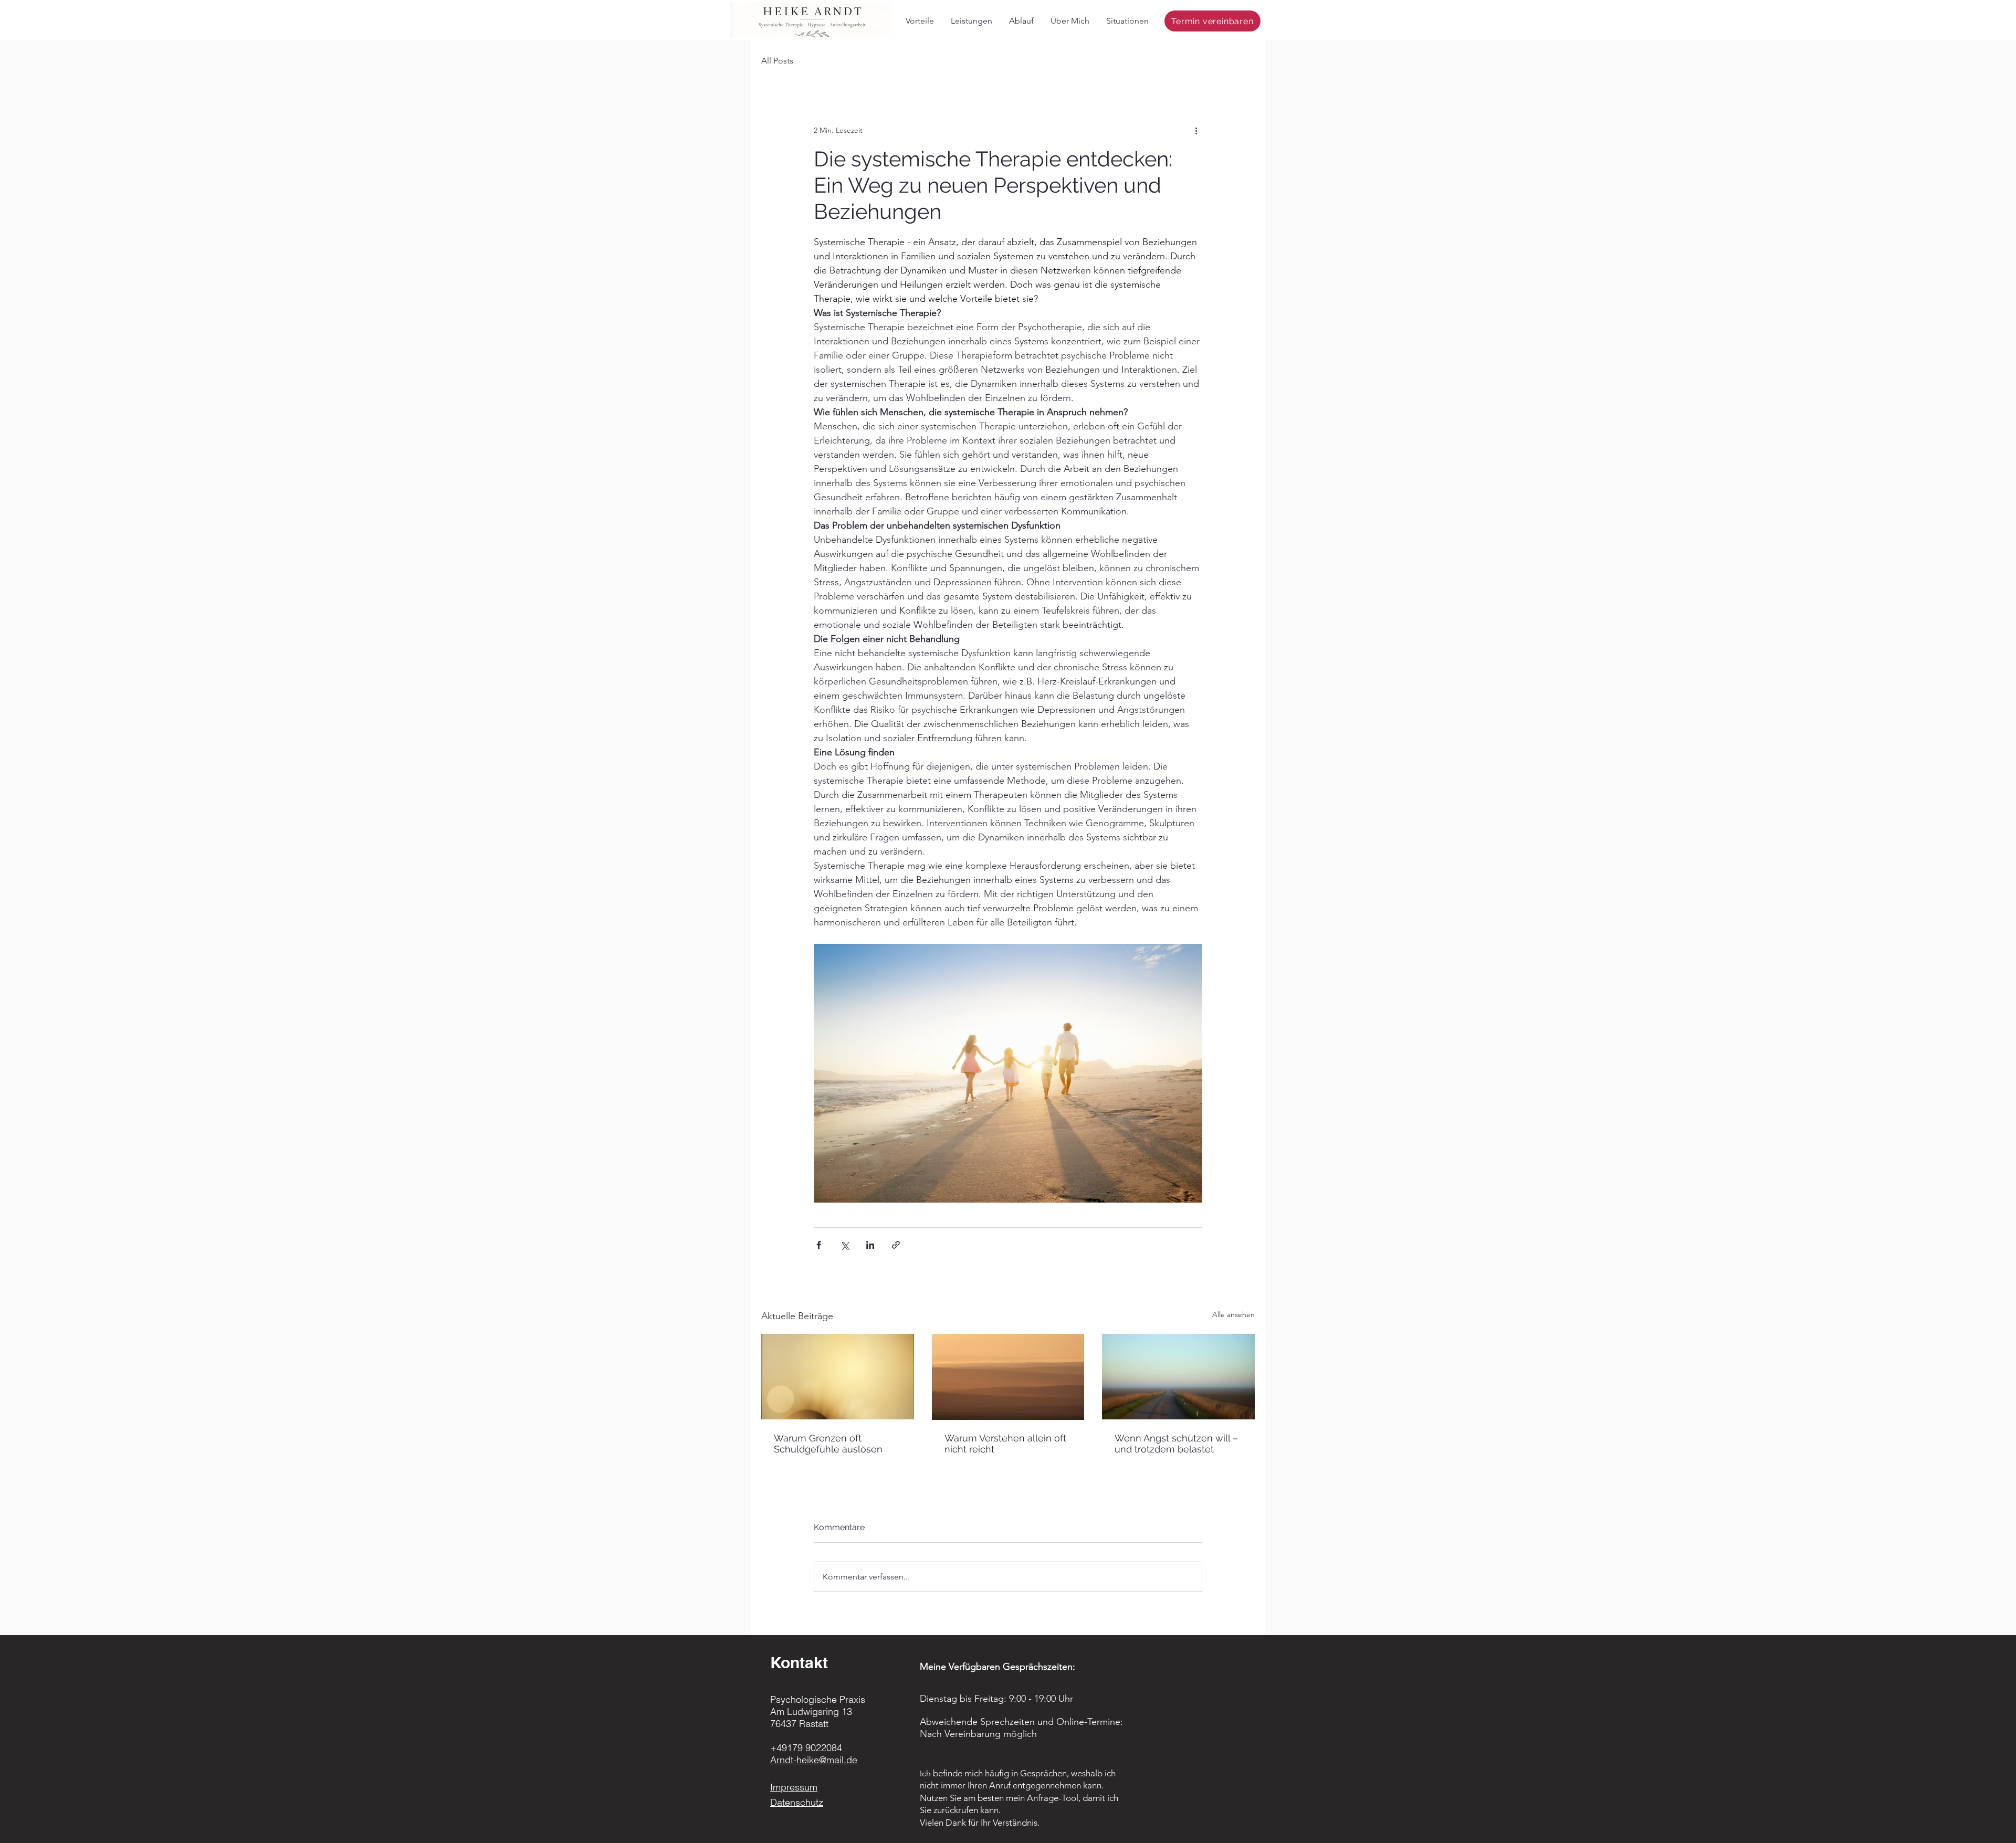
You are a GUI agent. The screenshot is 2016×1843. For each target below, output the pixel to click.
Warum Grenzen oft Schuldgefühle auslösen (828, 1444)
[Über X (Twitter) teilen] (844, 1245)
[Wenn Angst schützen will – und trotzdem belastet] (1178, 1377)
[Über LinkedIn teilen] (870, 1245)
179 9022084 (815, 1748)
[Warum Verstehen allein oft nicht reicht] (1008, 1377)
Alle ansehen (1233, 1314)
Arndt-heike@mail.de (814, 1760)
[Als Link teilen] (896, 1245)
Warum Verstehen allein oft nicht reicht (1005, 1444)
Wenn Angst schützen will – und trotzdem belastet (1176, 1444)
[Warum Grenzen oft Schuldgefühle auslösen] (838, 1377)
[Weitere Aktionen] (1196, 130)
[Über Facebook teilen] (819, 1245)
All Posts (777, 61)
